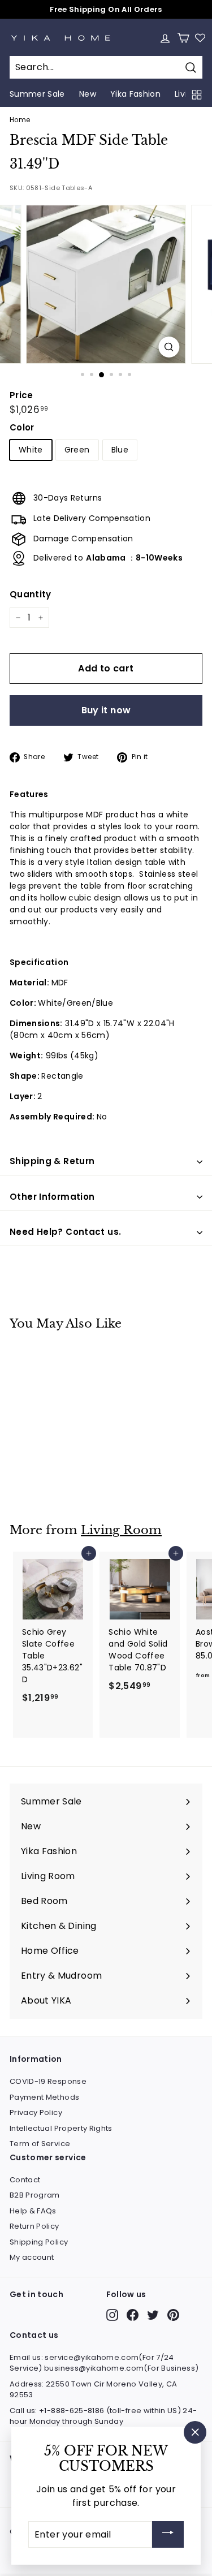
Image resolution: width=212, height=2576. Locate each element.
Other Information (52, 1197)
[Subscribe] (168, 2534)
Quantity (31, 594)
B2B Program (35, 2195)
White (31, 450)
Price (21, 395)
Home (20, 120)
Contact (25, 2180)
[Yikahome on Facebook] (133, 2315)
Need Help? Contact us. (65, 1232)
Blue (120, 450)
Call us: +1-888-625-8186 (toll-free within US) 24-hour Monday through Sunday (103, 2416)
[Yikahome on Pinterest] (173, 2315)
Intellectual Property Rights (61, 2128)
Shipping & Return (52, 1161)
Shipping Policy (39, 2242)
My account (32, 2257)
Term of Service (40, 2144)
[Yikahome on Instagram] (112, 2315)
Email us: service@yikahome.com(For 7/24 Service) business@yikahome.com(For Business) (104, 2363)
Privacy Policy (36, 2112)
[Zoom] (169, 347)
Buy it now (106, 710)
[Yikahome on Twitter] (153, 2315)
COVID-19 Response (48, 2081)
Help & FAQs (33, 2211)
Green (77, 450)
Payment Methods (44, 2097)
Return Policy (34, 2226)
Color (22, 427)
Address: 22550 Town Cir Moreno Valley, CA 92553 (93, 2390)
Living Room (121, 1530)
